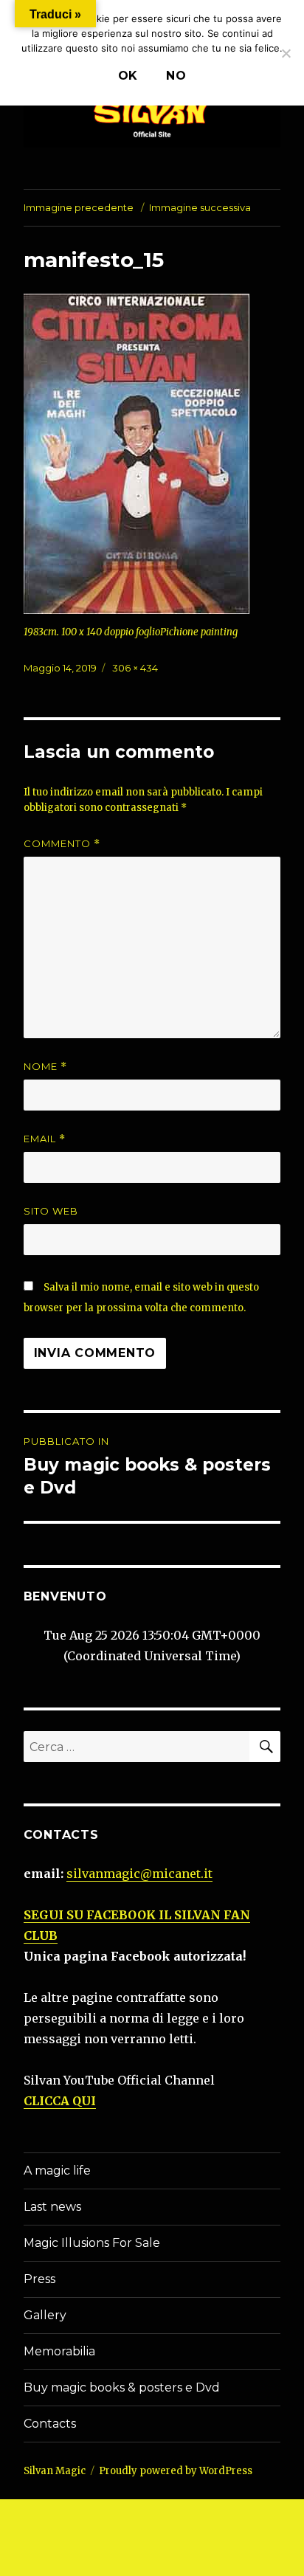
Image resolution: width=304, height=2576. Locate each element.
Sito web (51, 1211)
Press (39, 2279)
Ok (128, 76)
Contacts (50, 2424)
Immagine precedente (79, 207)
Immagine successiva (200, 207)
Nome (45, 1067)
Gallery (45, 2315)
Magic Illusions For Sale (92, 2243)
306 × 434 (135, 668)
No (176, 76)
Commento (62, 844)
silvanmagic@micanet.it (139, 1874)
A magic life (57, 2171)
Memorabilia (59, 2351)
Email (45, 1139)
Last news (52, 2207)
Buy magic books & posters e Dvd (122, 2387)
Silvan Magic (55, 2471)
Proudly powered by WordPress (176, 2471)
